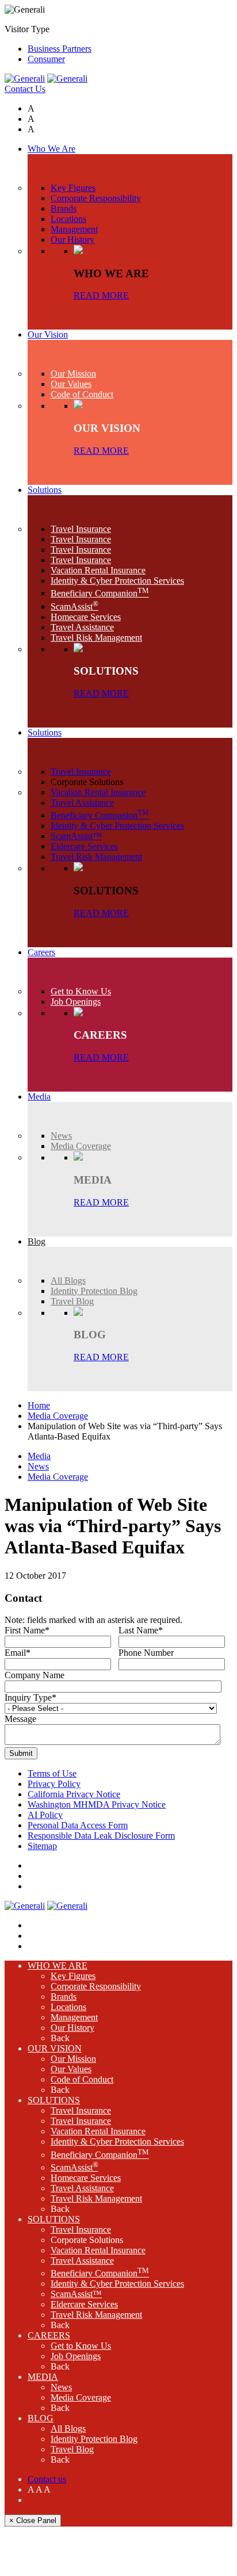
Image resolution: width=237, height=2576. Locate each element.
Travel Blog (72, 2449)
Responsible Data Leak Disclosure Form (101, 1836)
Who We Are (58, 1966)
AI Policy (45, 1815)
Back (60, 2038)
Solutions (54, 2100)
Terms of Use (52, 1773)
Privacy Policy (54, 1784)
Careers (49, 2335)
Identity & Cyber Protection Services (117, 2141)
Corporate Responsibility (96, 1986)
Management (74, 2017)
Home (39, 1405)
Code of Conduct (82, 2079)
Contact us (47, 2479)
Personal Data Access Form (78, 1825)
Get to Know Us (81, 2346)
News (38, 1466)
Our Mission (73, 2059)
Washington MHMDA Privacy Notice (97, 1804)
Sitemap (42, 1846)
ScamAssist (74, 2167)
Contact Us (25, 89)
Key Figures (73, 1976)
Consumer (46, 59)
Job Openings (76, 2356)
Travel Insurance (81, 2110)
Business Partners (60, 49)
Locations (68, 2007)
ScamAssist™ (76, 2294)
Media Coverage (58, 1416)
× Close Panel (33, 2521)
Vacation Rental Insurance (98, 2131)
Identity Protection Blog (94, 2439)
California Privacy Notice (74, 1794)
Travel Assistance (82, 2188)
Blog (41, 2418)
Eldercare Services (84, 2304)
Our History (72, 2028)
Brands (64, 1997)
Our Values (71, 2069)
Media (39, 1456)
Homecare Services (86, 2178)
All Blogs (68, 2428)
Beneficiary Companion (100, 2155)
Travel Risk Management (96, 2198)
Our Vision (55, 2048)
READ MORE (101, 295)
